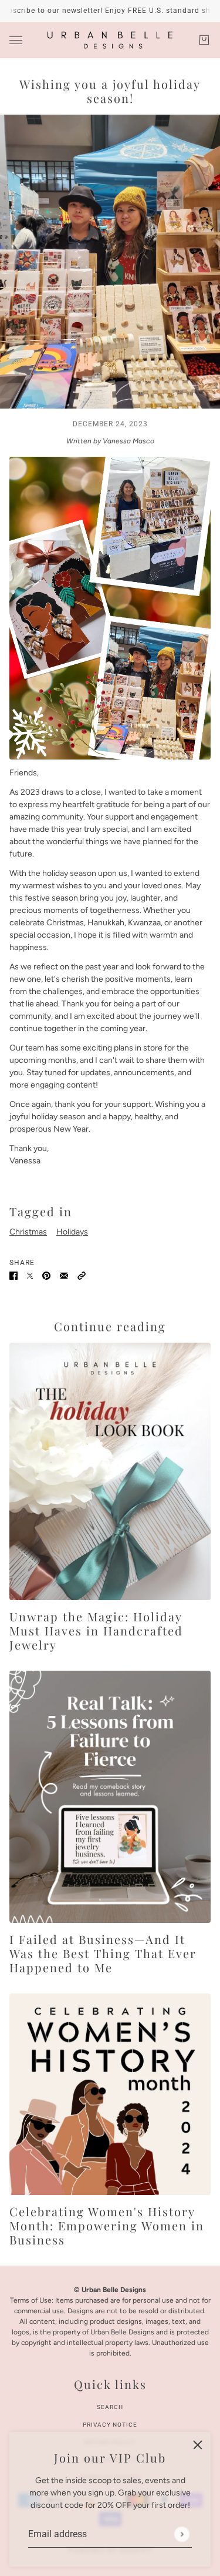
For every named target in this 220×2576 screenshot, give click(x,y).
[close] (198, 2445)
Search (110, 2407)
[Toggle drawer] (16, 40)
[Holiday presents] (110, 1471)
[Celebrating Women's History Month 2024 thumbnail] (110, 2094)
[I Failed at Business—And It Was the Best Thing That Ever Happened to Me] (110, 1797)
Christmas (28, 1232)
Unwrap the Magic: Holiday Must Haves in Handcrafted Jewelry (96, 1630)
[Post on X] (30, 1275)
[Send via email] (64, 1275)
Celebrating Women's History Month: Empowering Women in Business (107, 2225)
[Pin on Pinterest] (46, 1275)
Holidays (72, 1232)
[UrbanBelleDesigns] (110, 40)
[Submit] (182, 2534)
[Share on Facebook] (13, 1275)
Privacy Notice (110, 2425)
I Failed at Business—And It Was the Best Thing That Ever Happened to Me (103, 1953)
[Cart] (204, 40)
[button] (82, 1275)
